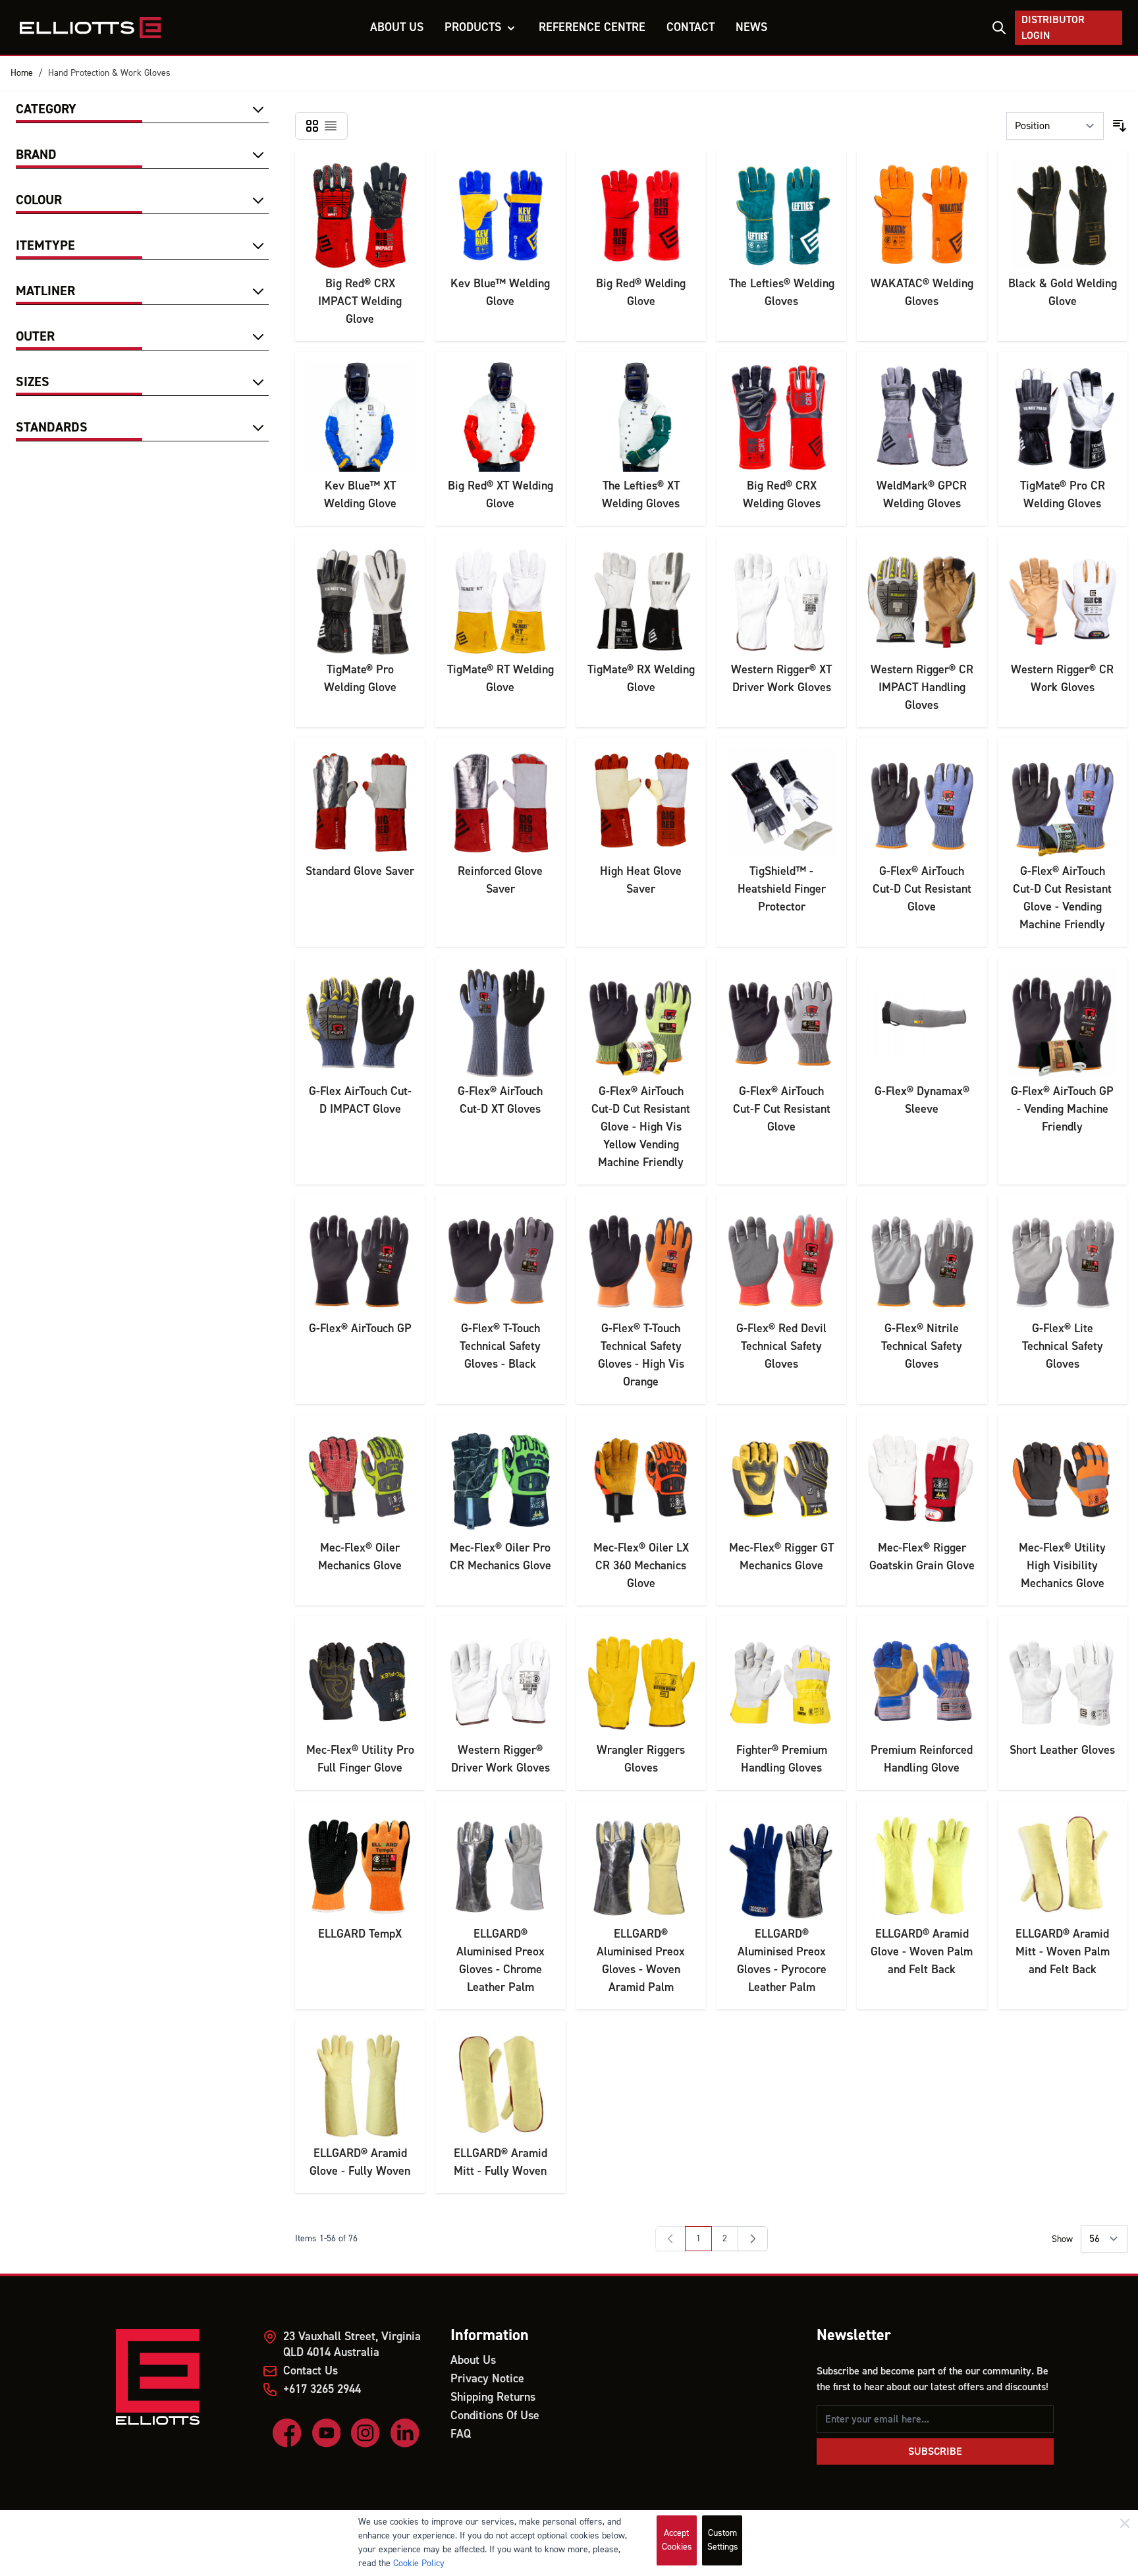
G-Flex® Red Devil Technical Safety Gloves (781, 1346)
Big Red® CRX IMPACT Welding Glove (360, 301)
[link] (670, 2239)
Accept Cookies (677, 2540)
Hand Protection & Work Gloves (109, 73)
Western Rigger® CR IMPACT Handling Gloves (922, 687)
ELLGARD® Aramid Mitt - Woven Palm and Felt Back (1063, 1952)
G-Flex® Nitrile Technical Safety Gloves (922, 1346)
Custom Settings (723, 2540)
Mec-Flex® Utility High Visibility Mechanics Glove (1062, 1566)
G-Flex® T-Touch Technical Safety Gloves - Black (500, 1346)
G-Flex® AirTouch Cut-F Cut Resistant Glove (782, 1109)
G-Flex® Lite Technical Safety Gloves (1063, 1346)
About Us (473, 2360)
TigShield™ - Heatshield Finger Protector (782, 889)
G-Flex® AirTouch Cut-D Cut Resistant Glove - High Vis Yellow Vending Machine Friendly (641, 1127)
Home (22, 73)
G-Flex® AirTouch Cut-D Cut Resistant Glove (922, 889)
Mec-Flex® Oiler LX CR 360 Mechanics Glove (641, 1566)
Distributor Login (1053, 28)
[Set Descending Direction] (1120, 126)
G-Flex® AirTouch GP (360, 1329)
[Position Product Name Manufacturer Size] (1055, 126)
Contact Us (311, 2371)
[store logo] (91, 28)
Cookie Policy (419, 2563)
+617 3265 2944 (322, 2389)
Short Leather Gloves (1062, 1750)
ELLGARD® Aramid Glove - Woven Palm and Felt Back (922, 1952)
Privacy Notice (487, 2379)
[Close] (1125, 2523)
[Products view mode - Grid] (312, 126)
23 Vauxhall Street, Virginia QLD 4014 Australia (352, 2344)
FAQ (461, 2434)
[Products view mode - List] (331, 126)
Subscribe (935, 2451)
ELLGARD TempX (360, 1934)
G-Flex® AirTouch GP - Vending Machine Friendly (1062, 1109)
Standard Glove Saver (360, 871)
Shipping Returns (493, 2397)
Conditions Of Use (495, 2416)
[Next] (753, 2239)
